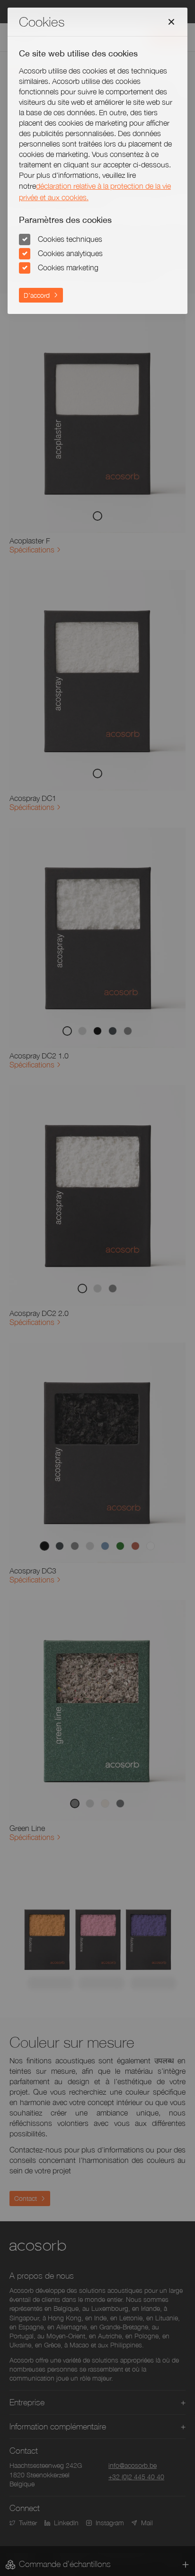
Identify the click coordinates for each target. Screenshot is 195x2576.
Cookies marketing (68, 267)
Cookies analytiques (70, 253)
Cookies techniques (70, 239)
